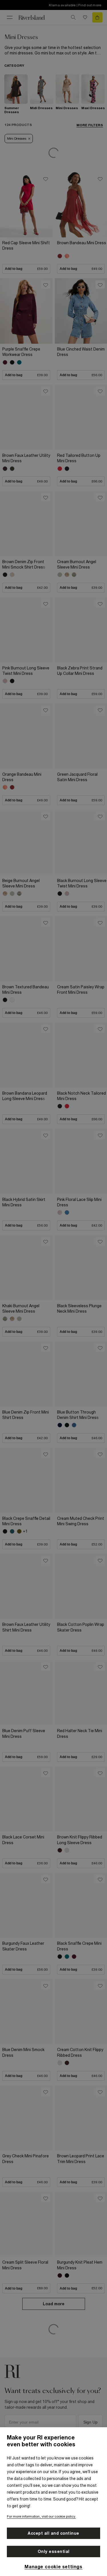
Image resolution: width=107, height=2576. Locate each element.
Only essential (54, 2551)
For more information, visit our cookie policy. (41, 2516)
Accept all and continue (53, 2533)
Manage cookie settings (53, 2567)
